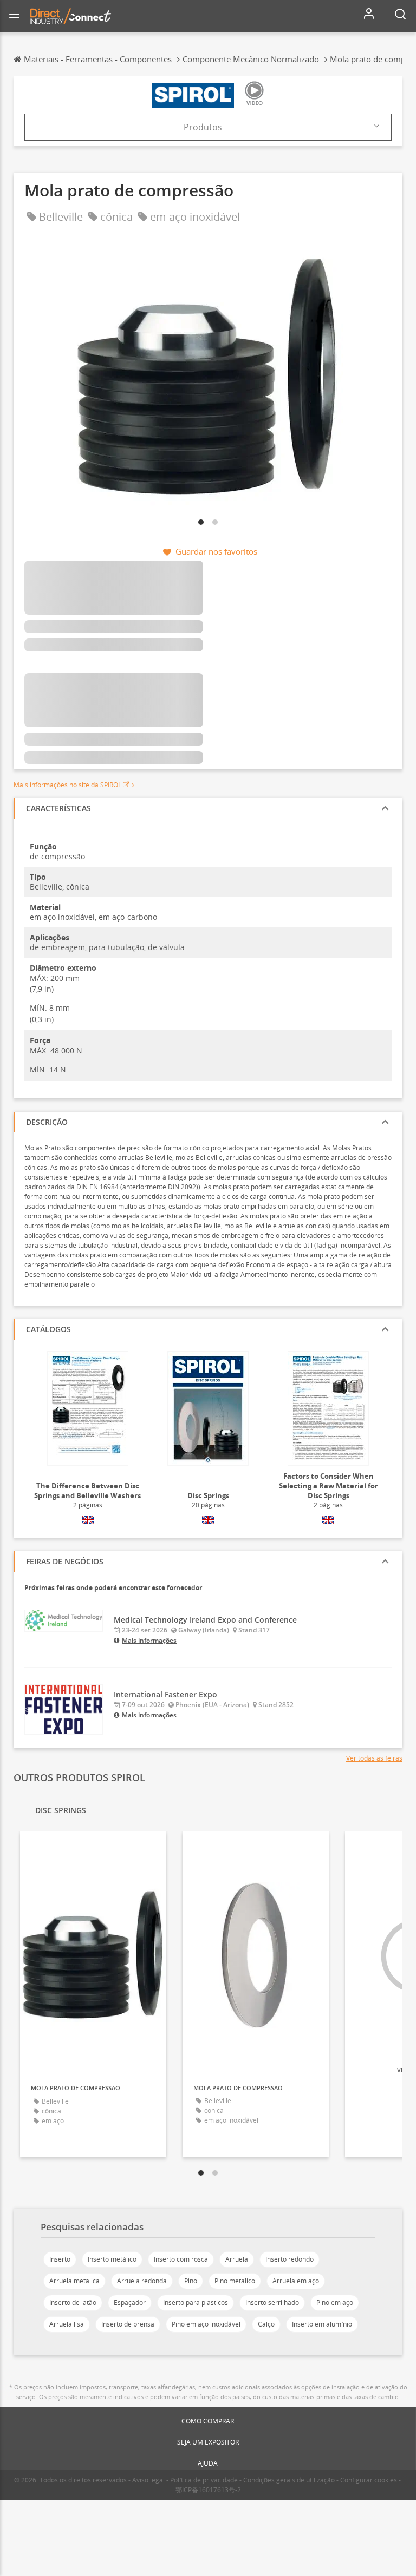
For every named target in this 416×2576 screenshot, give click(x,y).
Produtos (203, 127)
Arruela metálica (74, 2281)
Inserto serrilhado (272, 2302)
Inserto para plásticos (196, 2302)
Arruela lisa (67, 2324)
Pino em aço (335, 2302)
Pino (191, 2281)
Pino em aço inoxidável (206, 2324)
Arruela (237, 2259)
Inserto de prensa (128, 2324)
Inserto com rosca (181, 2259)
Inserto (60, 2259)
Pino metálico (235, 2281)
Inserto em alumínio (322, 2324)
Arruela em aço (296, 2281)
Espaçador (130, 2302)
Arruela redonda (142, 2281)
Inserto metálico (112, 2259)
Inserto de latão (73, 2302)
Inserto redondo (290, 2259)
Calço (266, 2324)
